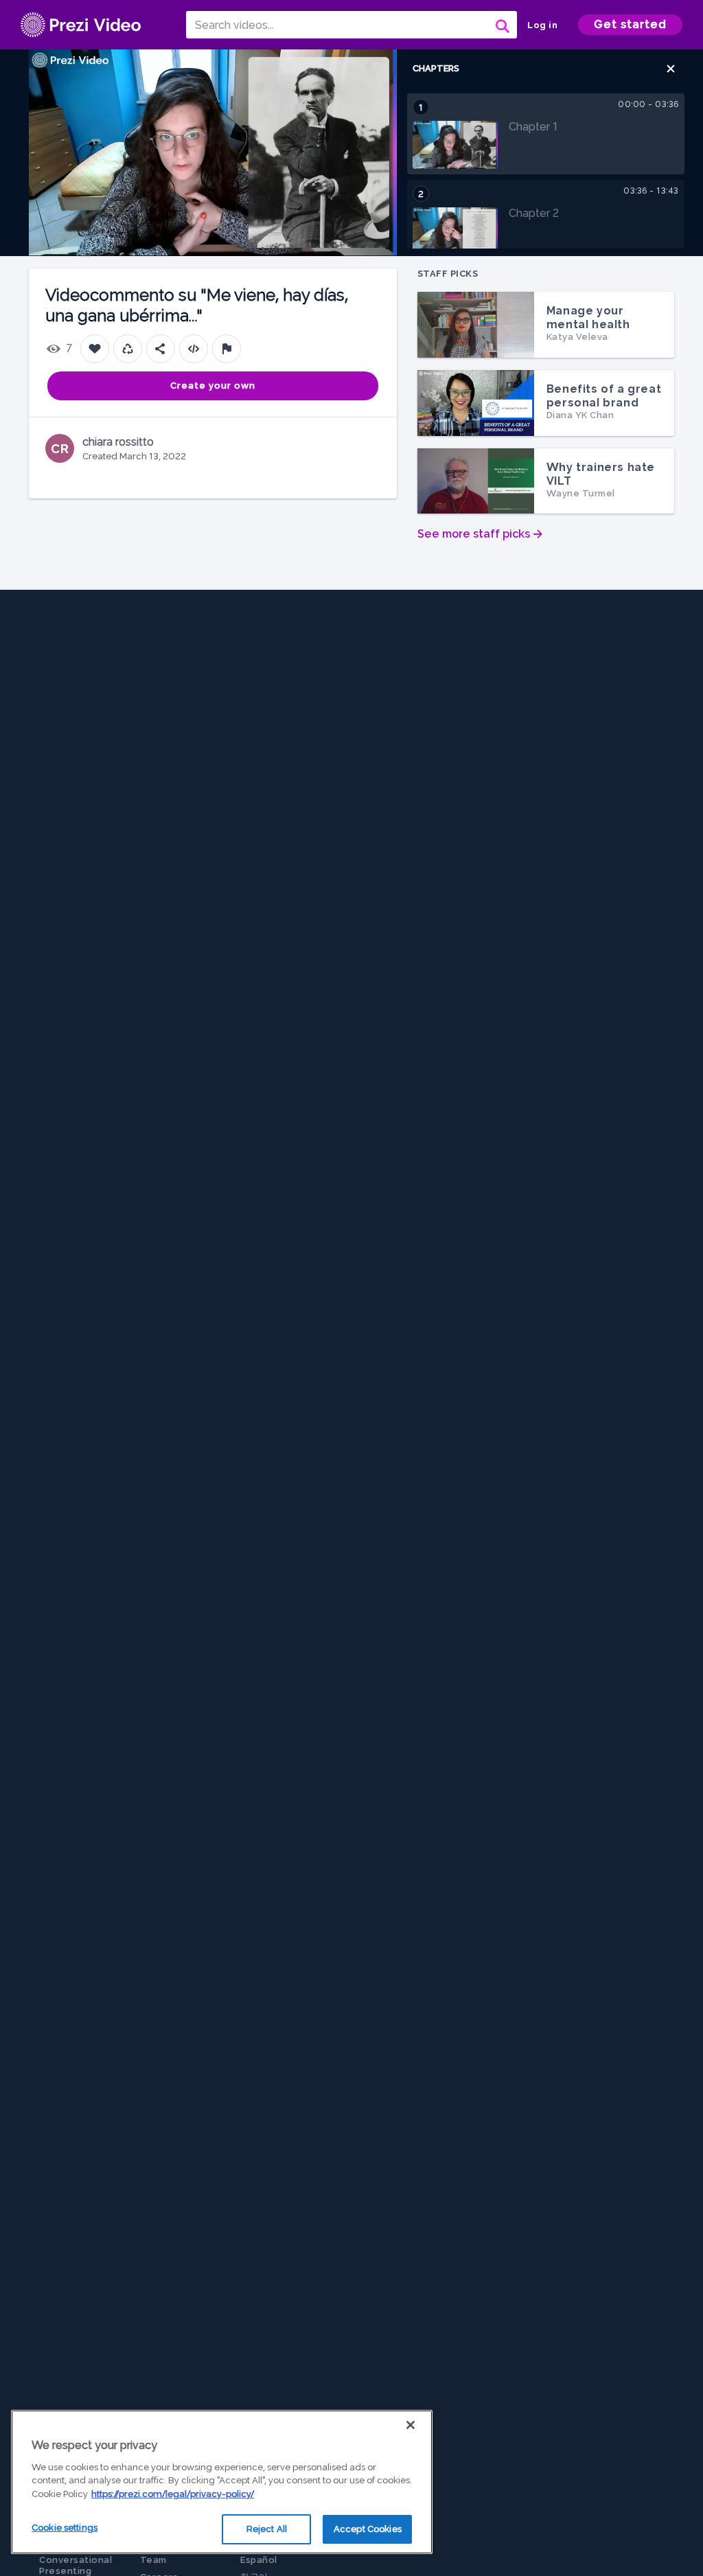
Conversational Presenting (76, 2565)
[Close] (411, 2425)
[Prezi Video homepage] (81, 25)
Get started (630, 24)
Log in (542, 25)
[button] (671, 69)
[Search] (501, 25)
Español (259, 2560)
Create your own (213, 386)
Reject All (267, 2529)
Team (153, 2560)
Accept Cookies (368, 2529)
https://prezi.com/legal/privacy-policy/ (173, 2494)
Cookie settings (65, 2528)
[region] (222, 2482)
